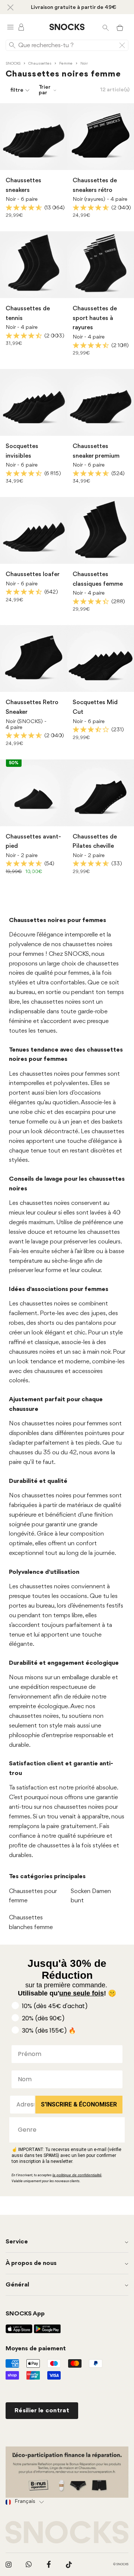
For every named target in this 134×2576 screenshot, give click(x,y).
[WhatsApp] (29, 2564)
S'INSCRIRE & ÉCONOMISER (79, 2104)
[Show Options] (115, 2130)
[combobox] (65, 2130)
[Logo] (67, 27)
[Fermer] (10, 7)
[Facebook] (49, 2564)
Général (17, 2285)
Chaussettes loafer (33, 574)
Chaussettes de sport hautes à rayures (95, 318)
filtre (17, 90)
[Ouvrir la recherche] (106, 27)
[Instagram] (9, 2564)
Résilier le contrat (42, 2411)
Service (17, 2242)
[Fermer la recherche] (122, 45)
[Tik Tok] (69, 2564)
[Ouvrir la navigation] (10, 27)
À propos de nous (31, 2263)
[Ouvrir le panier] (120, 27)
